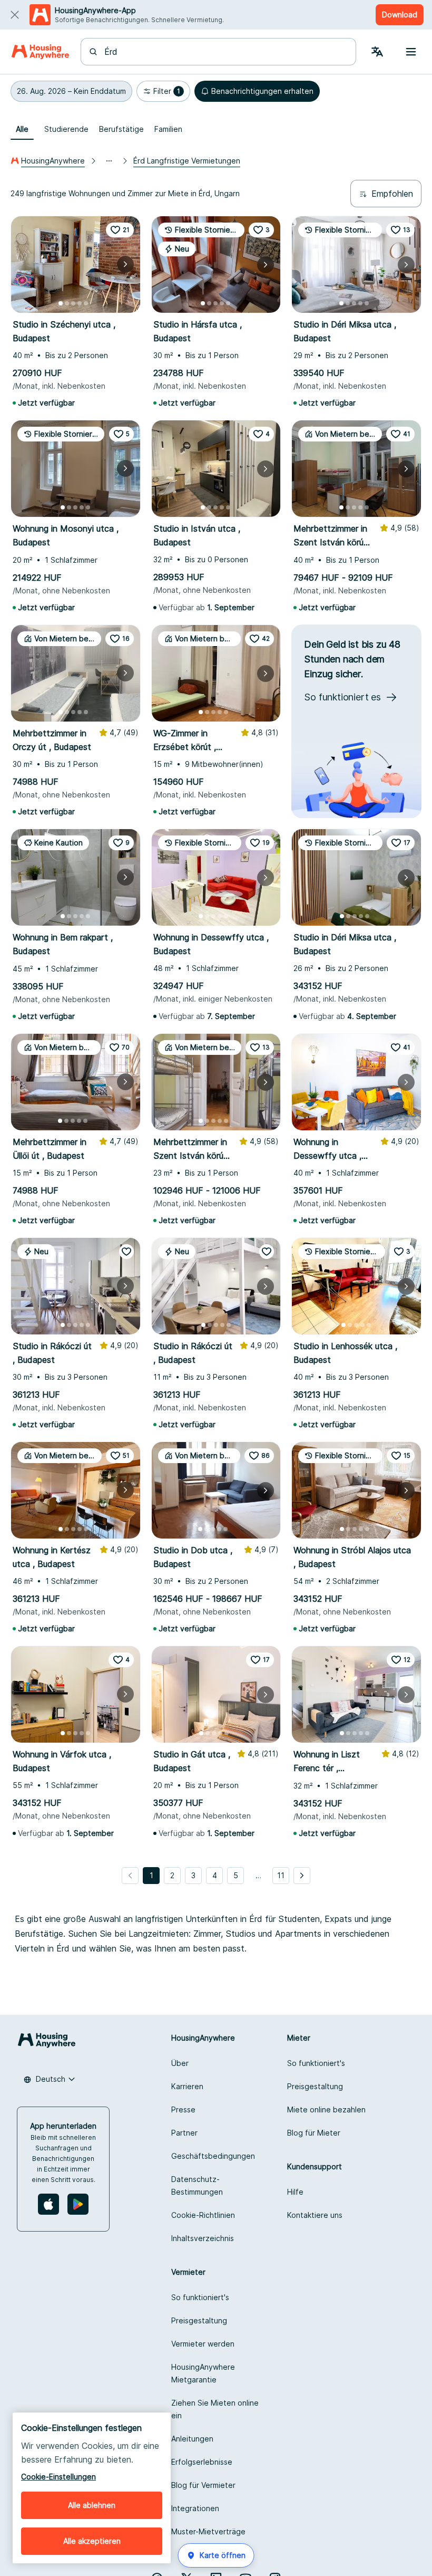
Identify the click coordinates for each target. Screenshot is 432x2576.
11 (281, 1875)
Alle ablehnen (92, 2505)
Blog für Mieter (314, 2133)
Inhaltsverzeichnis (203, 2238)
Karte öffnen (223, 2555)
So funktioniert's (316, 2063)
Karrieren (187, 2086)
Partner (184, 2133)
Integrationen (195, 2508)
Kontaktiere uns (315, 2215)
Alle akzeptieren (92, 2541)
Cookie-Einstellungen (58, 2477)
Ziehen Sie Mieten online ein (215, 2409)
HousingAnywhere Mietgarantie (203, 2373)
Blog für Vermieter (203, 2485)
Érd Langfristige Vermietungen (187, 161)
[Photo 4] (80, 303)
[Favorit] (126, 1252)
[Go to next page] (302, 1876)
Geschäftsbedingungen (213, 2156)
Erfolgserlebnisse (202, 2462)
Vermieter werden (203, 2344)
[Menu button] (411, 52)
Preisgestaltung (315, 2086)
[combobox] (225, 52)
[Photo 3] (73, 303)
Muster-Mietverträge (208, 2531)
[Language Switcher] (377, 52)
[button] (71, 91)
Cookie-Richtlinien (203, 2215)
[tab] (22, 129)
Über (180, 2063)
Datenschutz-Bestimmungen (197, 2185)
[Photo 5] (86, 303)
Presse (183, 2109)
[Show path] (109, 161)
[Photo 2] (67, 303)
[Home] (40, 52)
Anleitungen (192, 2439)
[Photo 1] (61, 303)
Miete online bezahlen (326, 2109)
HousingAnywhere (53, 161)
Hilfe (295, 2192)
